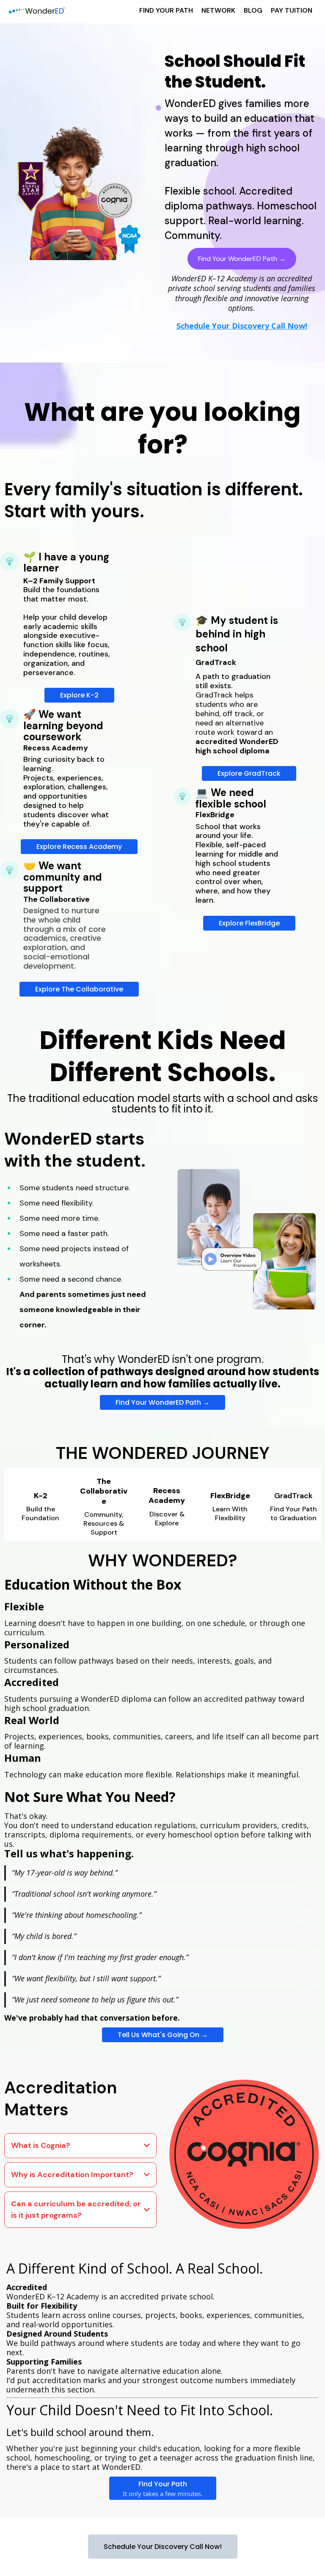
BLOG (253, 10)
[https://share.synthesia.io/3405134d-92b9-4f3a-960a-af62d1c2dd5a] (244, 1238)
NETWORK (218, 10)
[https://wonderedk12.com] (37, 11)
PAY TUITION (292, 10)
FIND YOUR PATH (166, 10)
